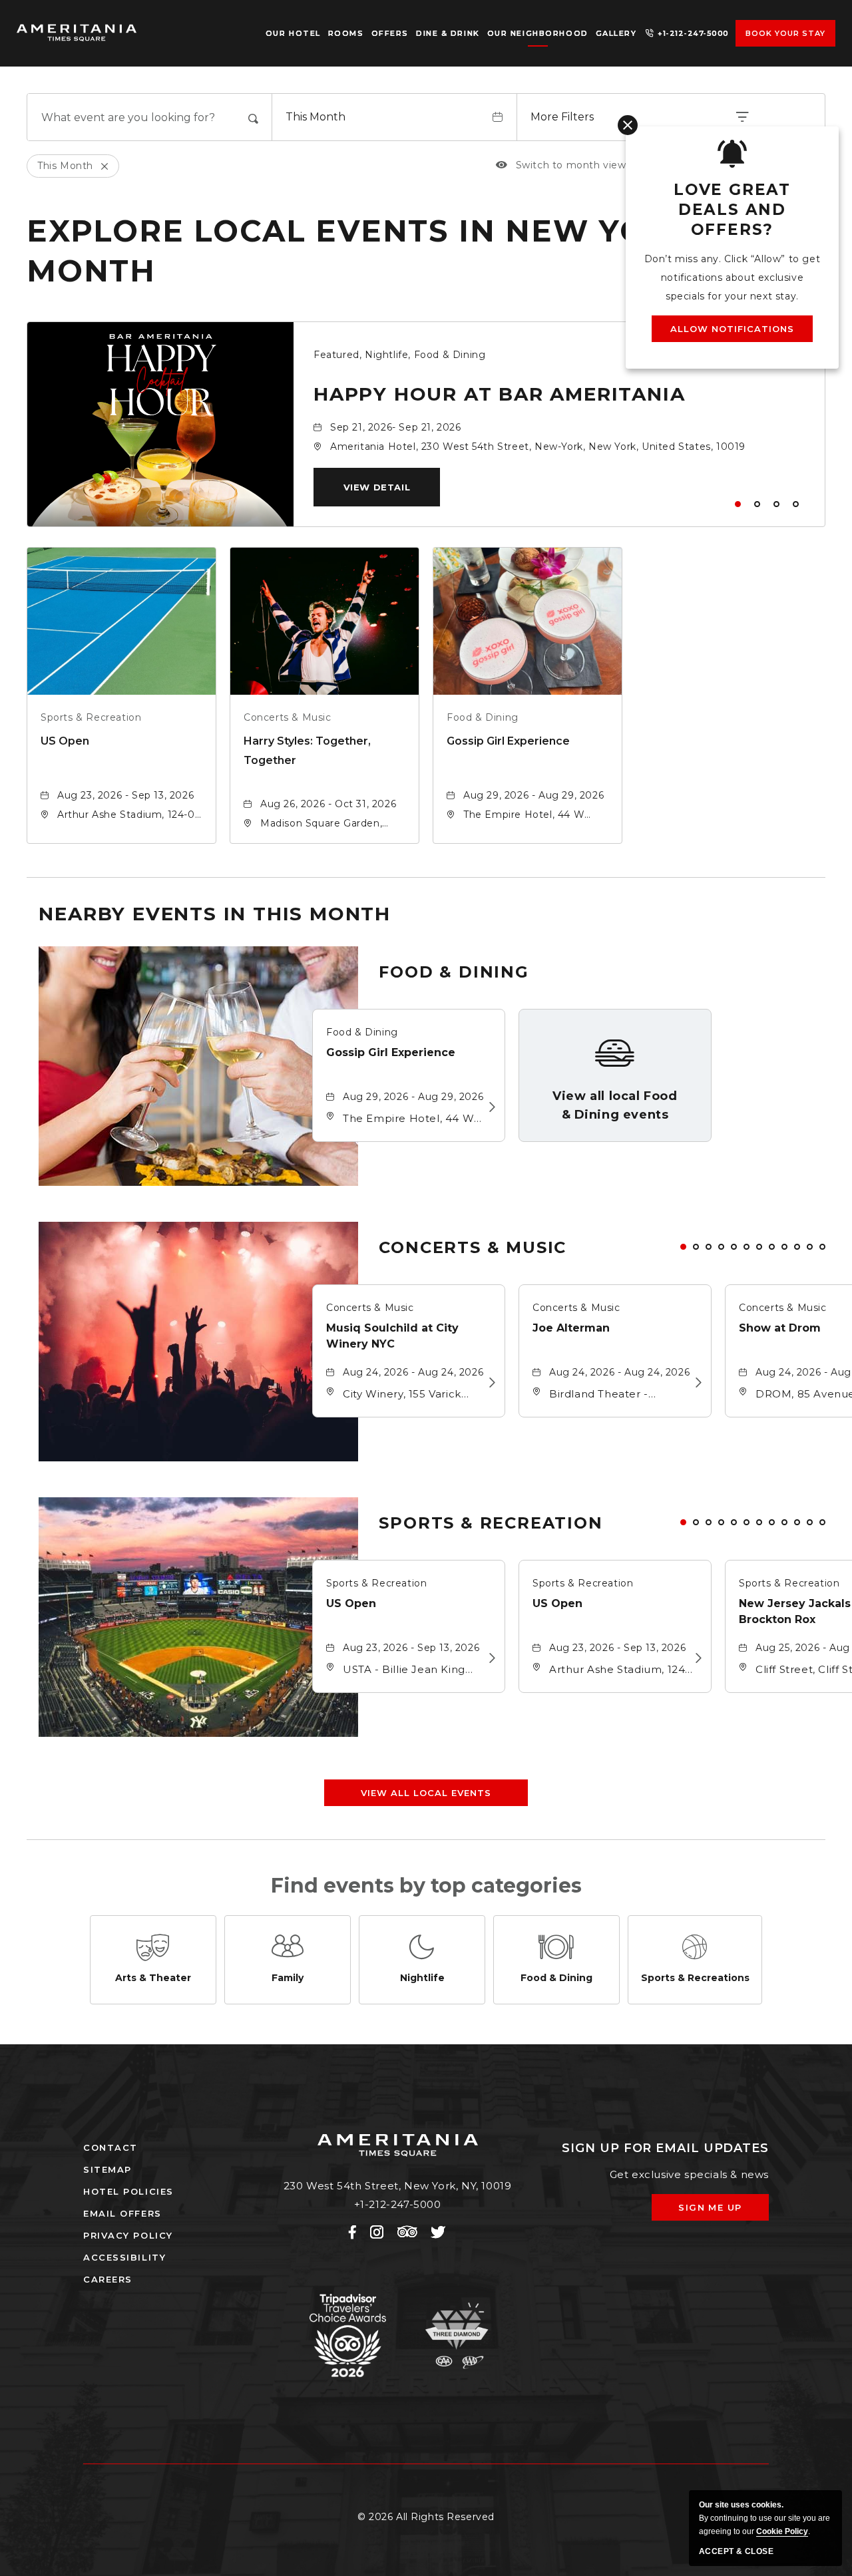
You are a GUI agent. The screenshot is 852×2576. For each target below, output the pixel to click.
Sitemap (107, 2169)
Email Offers (122, 2213)
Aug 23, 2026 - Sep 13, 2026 (125, 795)
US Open (65, 741)
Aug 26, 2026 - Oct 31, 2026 (328, 804)
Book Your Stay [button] (786, 33)
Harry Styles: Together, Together (307, 751)
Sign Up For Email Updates (665, 2148)
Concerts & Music (288, 717)
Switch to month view (561, 165)
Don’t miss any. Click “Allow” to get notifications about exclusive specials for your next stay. (733, 277)
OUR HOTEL (293, 33)
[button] (377, 487)
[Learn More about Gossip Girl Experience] (489, 1107)
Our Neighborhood (538, 33)
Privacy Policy (128, 2235)
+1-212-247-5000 (693, 33)
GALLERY (616, 33)
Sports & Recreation (91, 717)
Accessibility (124, 2257)
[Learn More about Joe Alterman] (695, 1383)
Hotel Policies (128, 2191)
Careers (108, 2279)
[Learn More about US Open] (489, 1658)
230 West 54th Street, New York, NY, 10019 (398, 2186)
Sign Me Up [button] (720, 2211)
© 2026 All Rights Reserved (426, 2517)
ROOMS (346, 33)
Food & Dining (483, 717)
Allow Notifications (733, 329)
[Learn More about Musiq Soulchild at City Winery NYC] (489, 1383)
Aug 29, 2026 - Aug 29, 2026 (533, 795)
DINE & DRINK (448, 33)
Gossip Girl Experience (508, 741)
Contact (110, 2147)
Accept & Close (736, 2551)
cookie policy (782, 2531)
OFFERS (390, 33)
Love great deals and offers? (732, 210)
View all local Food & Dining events (615, 1105)
